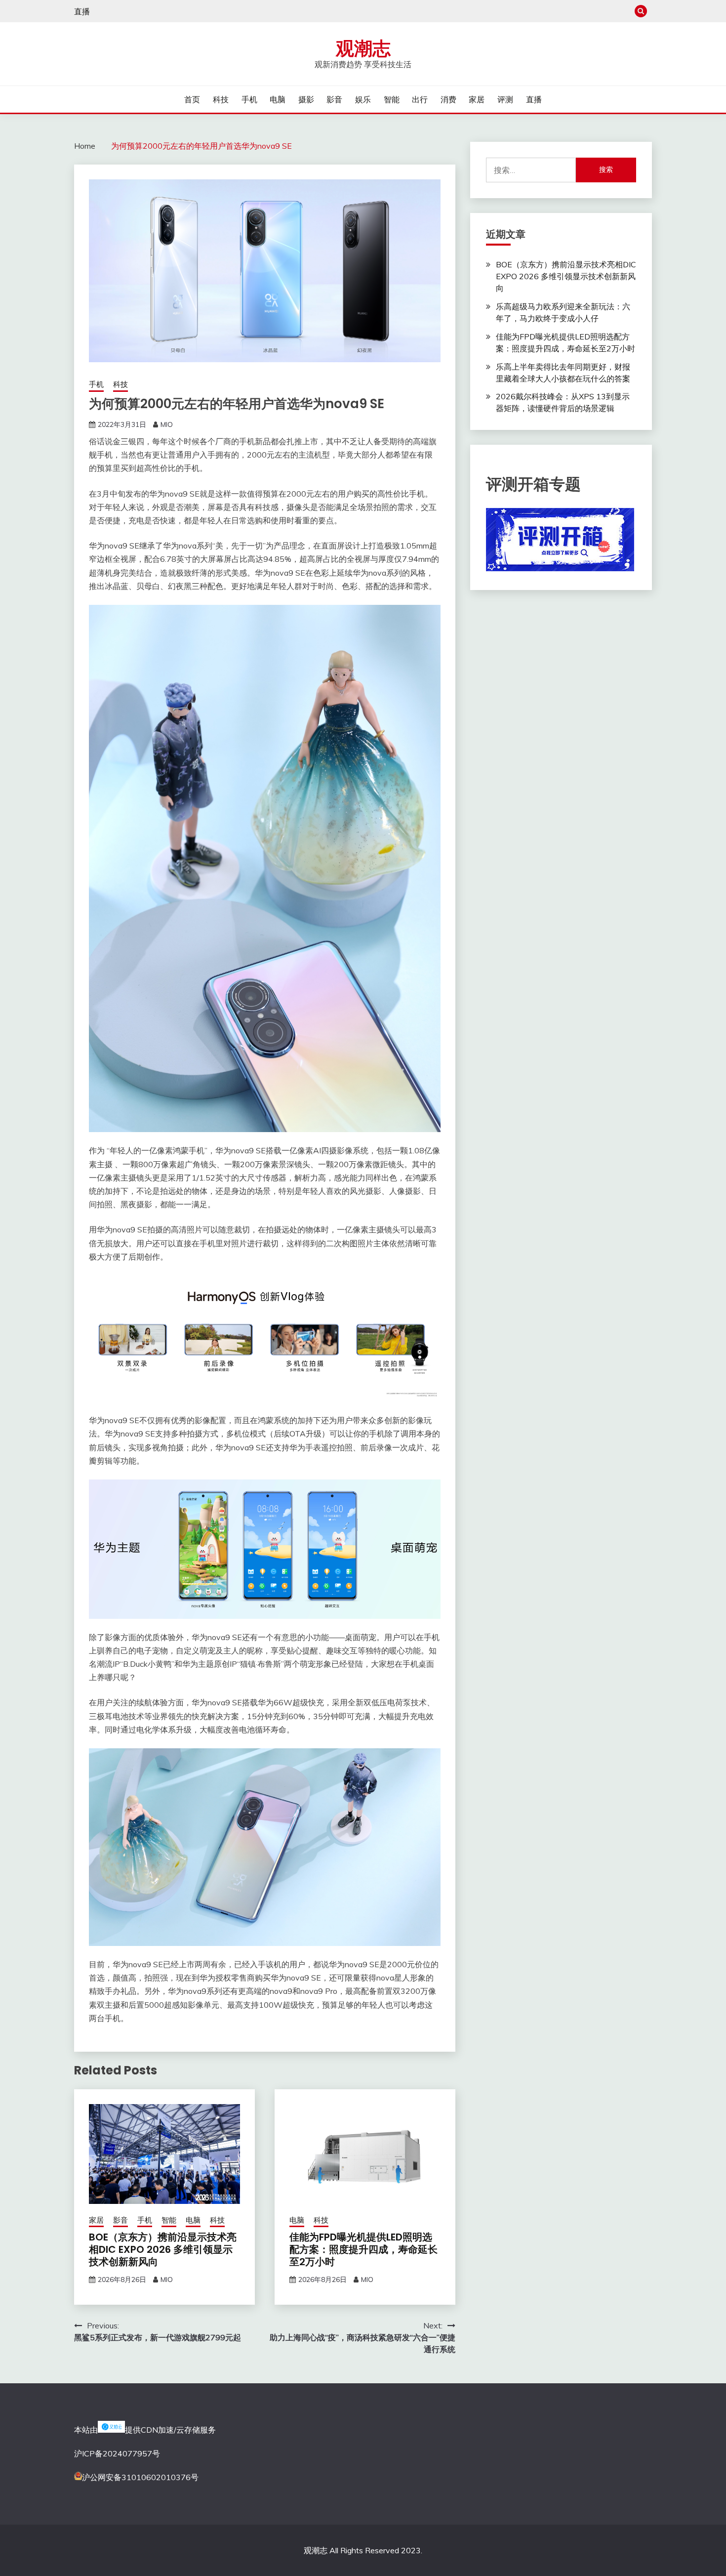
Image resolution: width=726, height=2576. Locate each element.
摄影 (306, 99)
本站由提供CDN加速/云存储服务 (145, 2430)
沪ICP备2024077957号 (117, 2453)
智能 (392, 99)
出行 (420, 99)
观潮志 (363, 48)
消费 (448, 99)
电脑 (278, 99)
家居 (477, 99)
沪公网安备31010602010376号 (140, 2477)
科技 (221, 99)
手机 (249, 99)
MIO (167, 424)
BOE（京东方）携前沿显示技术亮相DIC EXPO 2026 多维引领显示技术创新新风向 (163, 2249)
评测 (505, 99)
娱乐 (363, 99)
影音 (334, 99)
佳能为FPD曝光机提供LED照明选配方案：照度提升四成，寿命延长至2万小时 (363, 2249)
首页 (192, 99)
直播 (82, 11)
